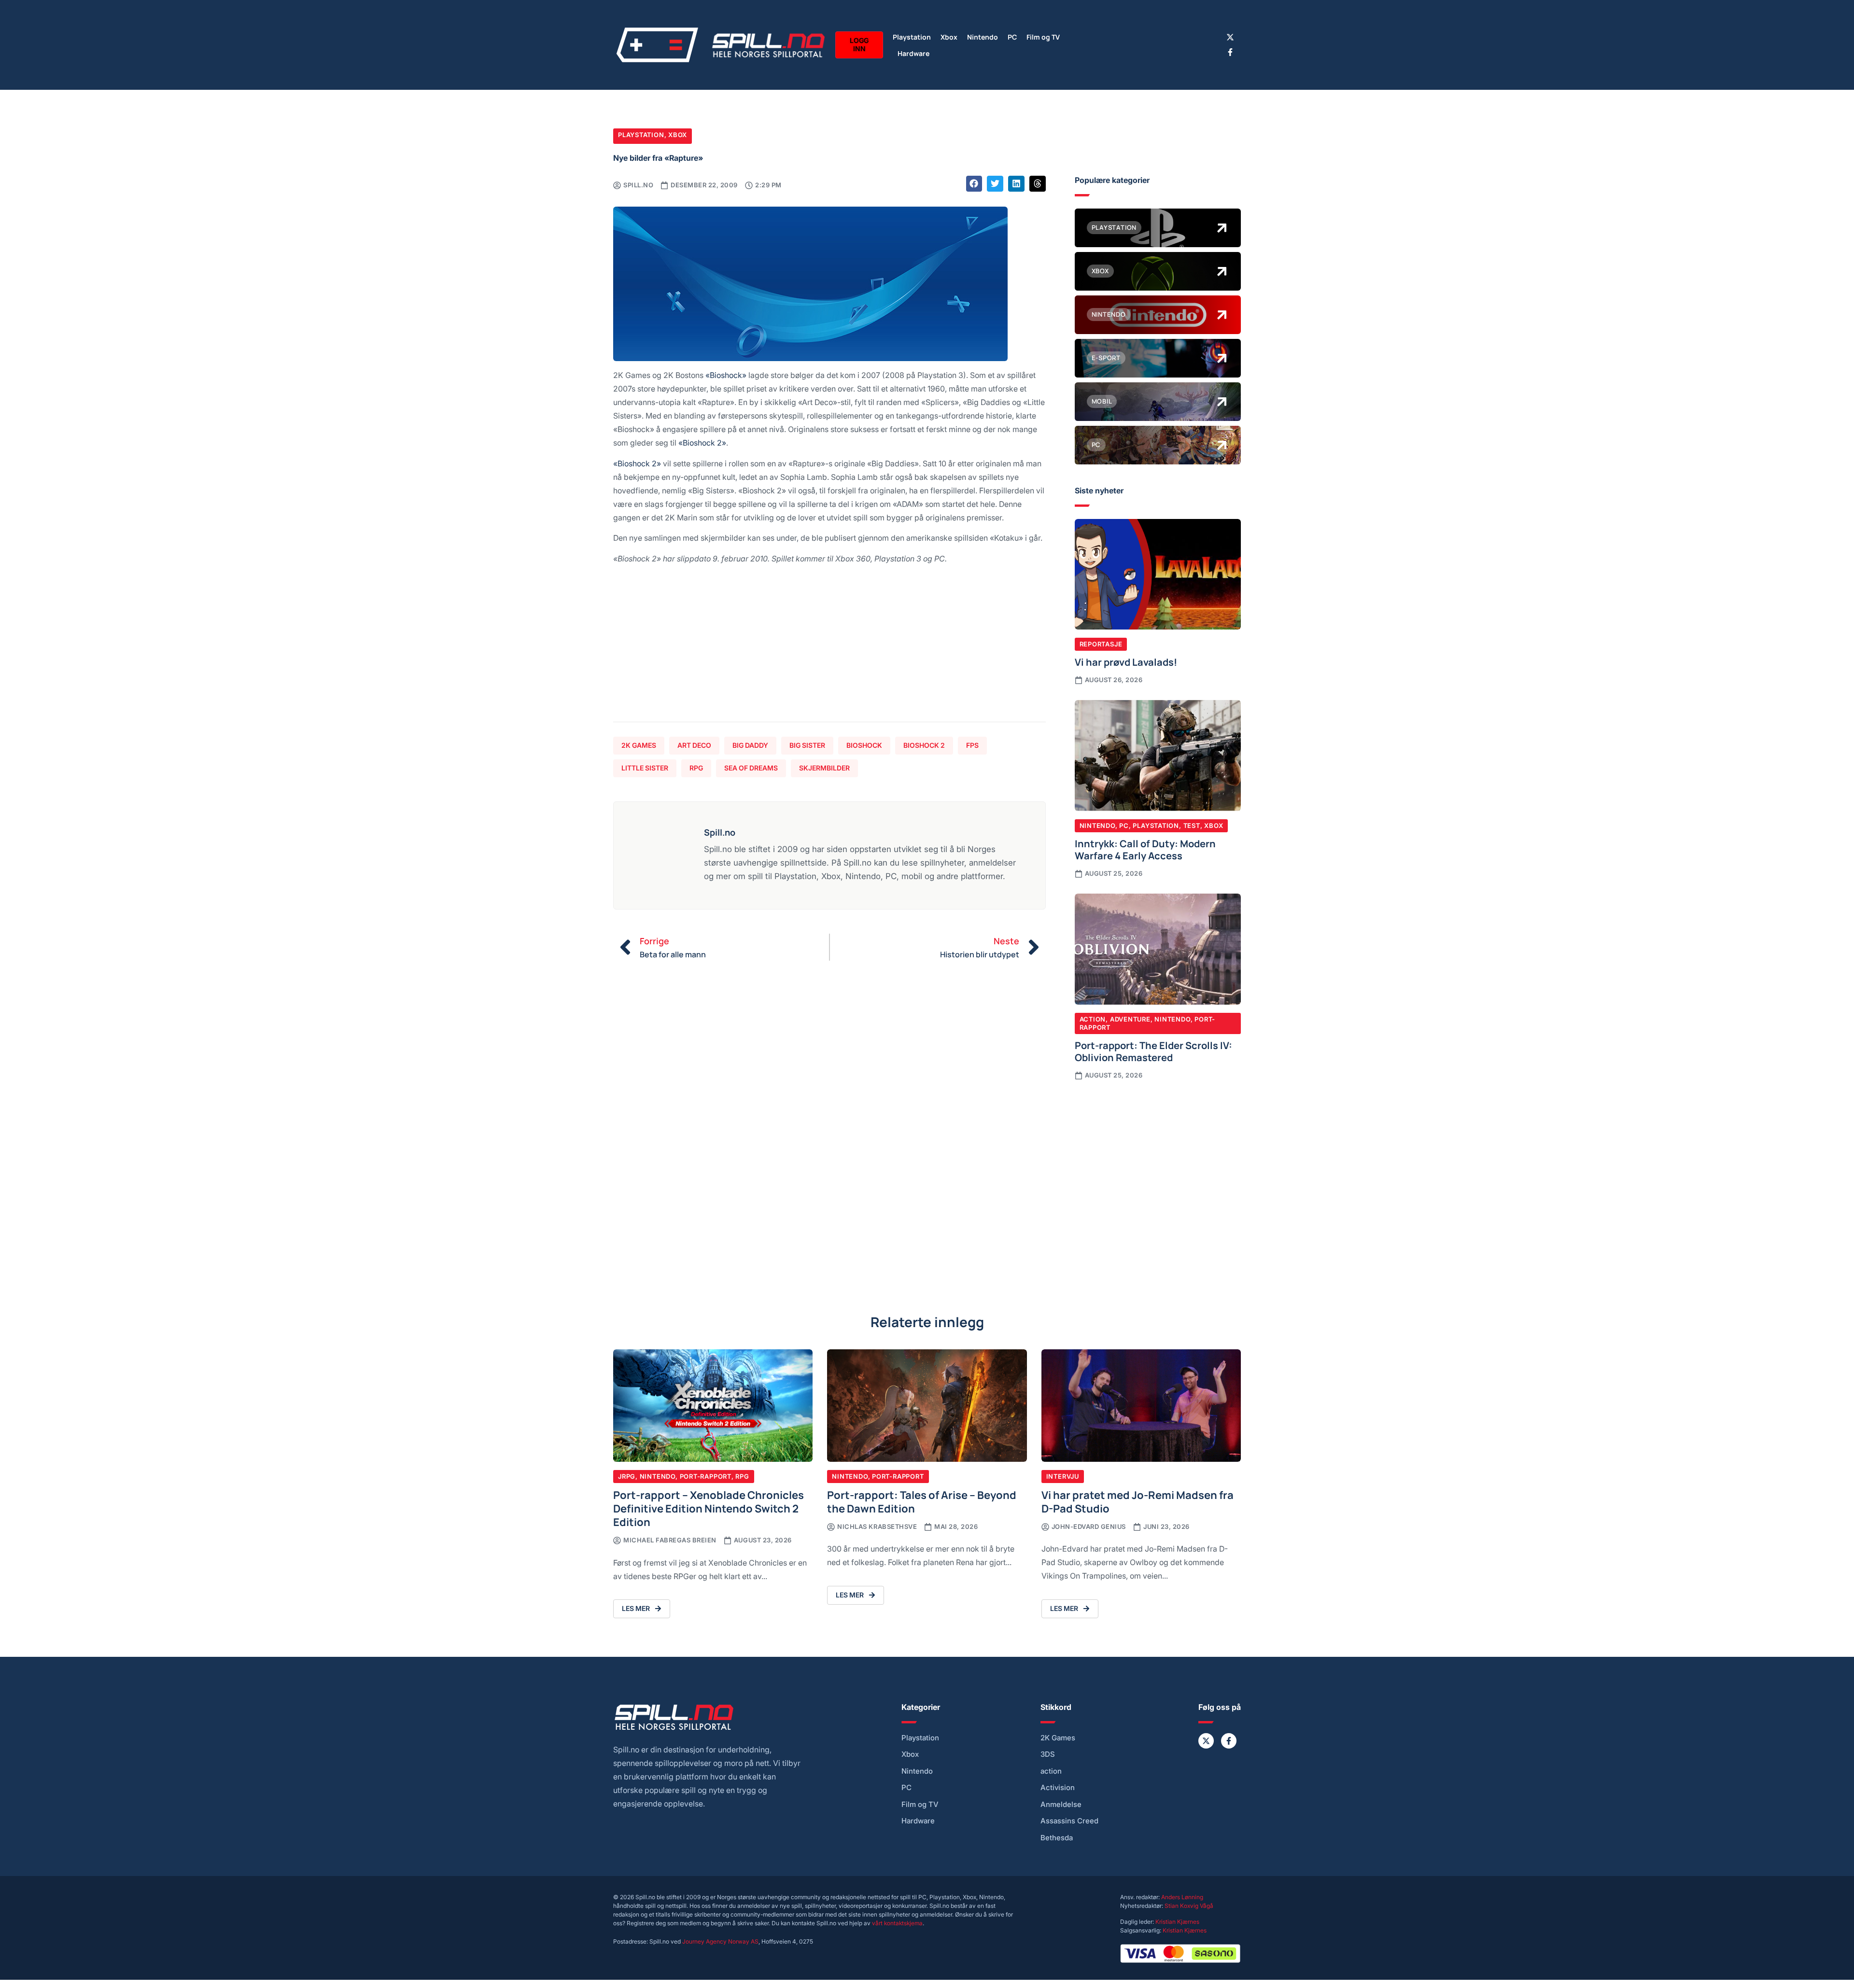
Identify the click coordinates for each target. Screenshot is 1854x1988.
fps (972, 745)
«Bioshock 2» (702, 442)
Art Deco (694, 745)
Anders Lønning (1182, 1897)
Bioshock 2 (924, 745)
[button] (974, 184)
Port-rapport (706, 1476)
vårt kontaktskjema (897, 1923)
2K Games (639, 745)
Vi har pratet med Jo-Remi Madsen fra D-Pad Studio (1138, 1501)
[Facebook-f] (1230, 52)
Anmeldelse (1061, 1805)
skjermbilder (824, 768)
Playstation (912, 36)
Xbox (949, 36)
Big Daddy (750, 745)
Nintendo (983, 36)
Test (1192, 826)
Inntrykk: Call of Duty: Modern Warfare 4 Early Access (1145, 849)
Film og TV (1043, 36)
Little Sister (645, 768)
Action (1093, 1019)
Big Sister (807, 745)
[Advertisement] (829, 647)
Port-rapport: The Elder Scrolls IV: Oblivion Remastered (1153, 1051)
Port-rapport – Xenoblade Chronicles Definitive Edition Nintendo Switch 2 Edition (709, 1508)
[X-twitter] (1230, 37)
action (1051, 1771)
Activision (1058, 1788)
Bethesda (1057, 1838)
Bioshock (864, 745)
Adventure (1130, 1019)
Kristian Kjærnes (1177, 1922)
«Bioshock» (726, 375)
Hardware (913, 53)
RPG (696, 768)
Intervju (1063, 1476)
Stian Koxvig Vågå (1189, 1906)
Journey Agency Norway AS (720, 1941)
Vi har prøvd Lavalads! (1126, 661)
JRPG (627, 1476)
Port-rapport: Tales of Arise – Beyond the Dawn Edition (922, 1501)
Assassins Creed (1069, 1821)
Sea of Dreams (751, 768)
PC (1012, 36)
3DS (1048, 1754)
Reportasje (1101, 644)
